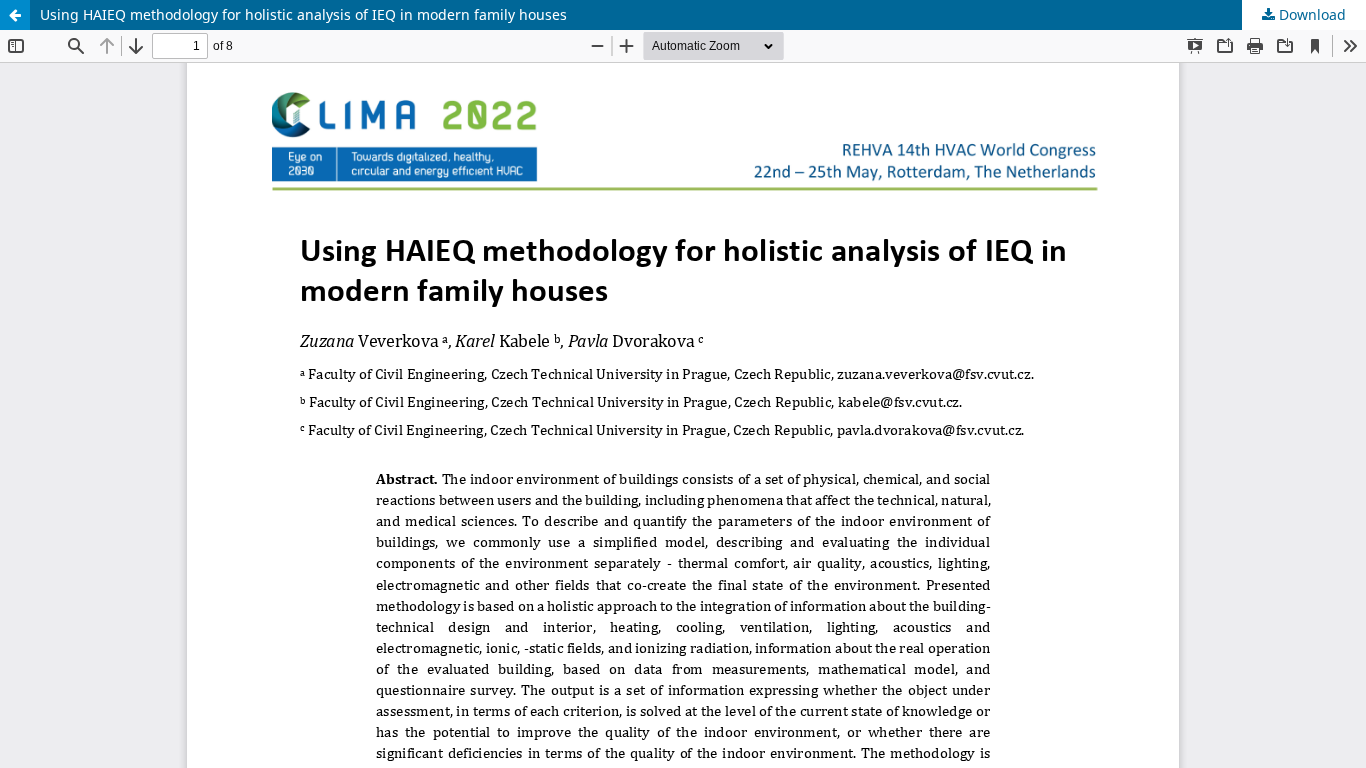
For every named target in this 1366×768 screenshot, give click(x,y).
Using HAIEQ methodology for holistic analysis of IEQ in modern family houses (303, 14)
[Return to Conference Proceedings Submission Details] (15, 15)
